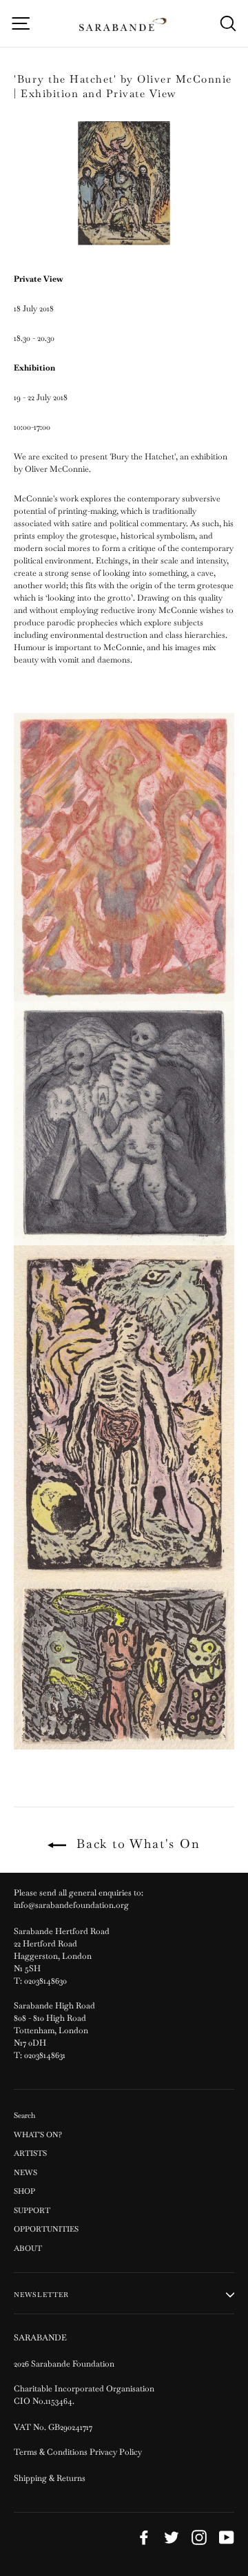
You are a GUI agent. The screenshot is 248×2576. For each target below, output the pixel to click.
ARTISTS (30, 2153)
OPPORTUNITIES (46, 2229)
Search (24, 2115)
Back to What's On (136, 1843)
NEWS (25, 2172)
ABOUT (28, 2248)
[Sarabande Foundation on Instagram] (199, 2537)
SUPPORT (32, 2210)
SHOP (24, 2191)
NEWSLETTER (41, 2295)
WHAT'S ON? (38, 2134)
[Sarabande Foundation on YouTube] (227, 2537)
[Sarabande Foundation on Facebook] (144, 2537)
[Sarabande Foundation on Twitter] (172, 2537)
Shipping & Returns (50, 2478)
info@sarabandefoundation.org (71, 1905)
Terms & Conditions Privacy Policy (79, 2452)
